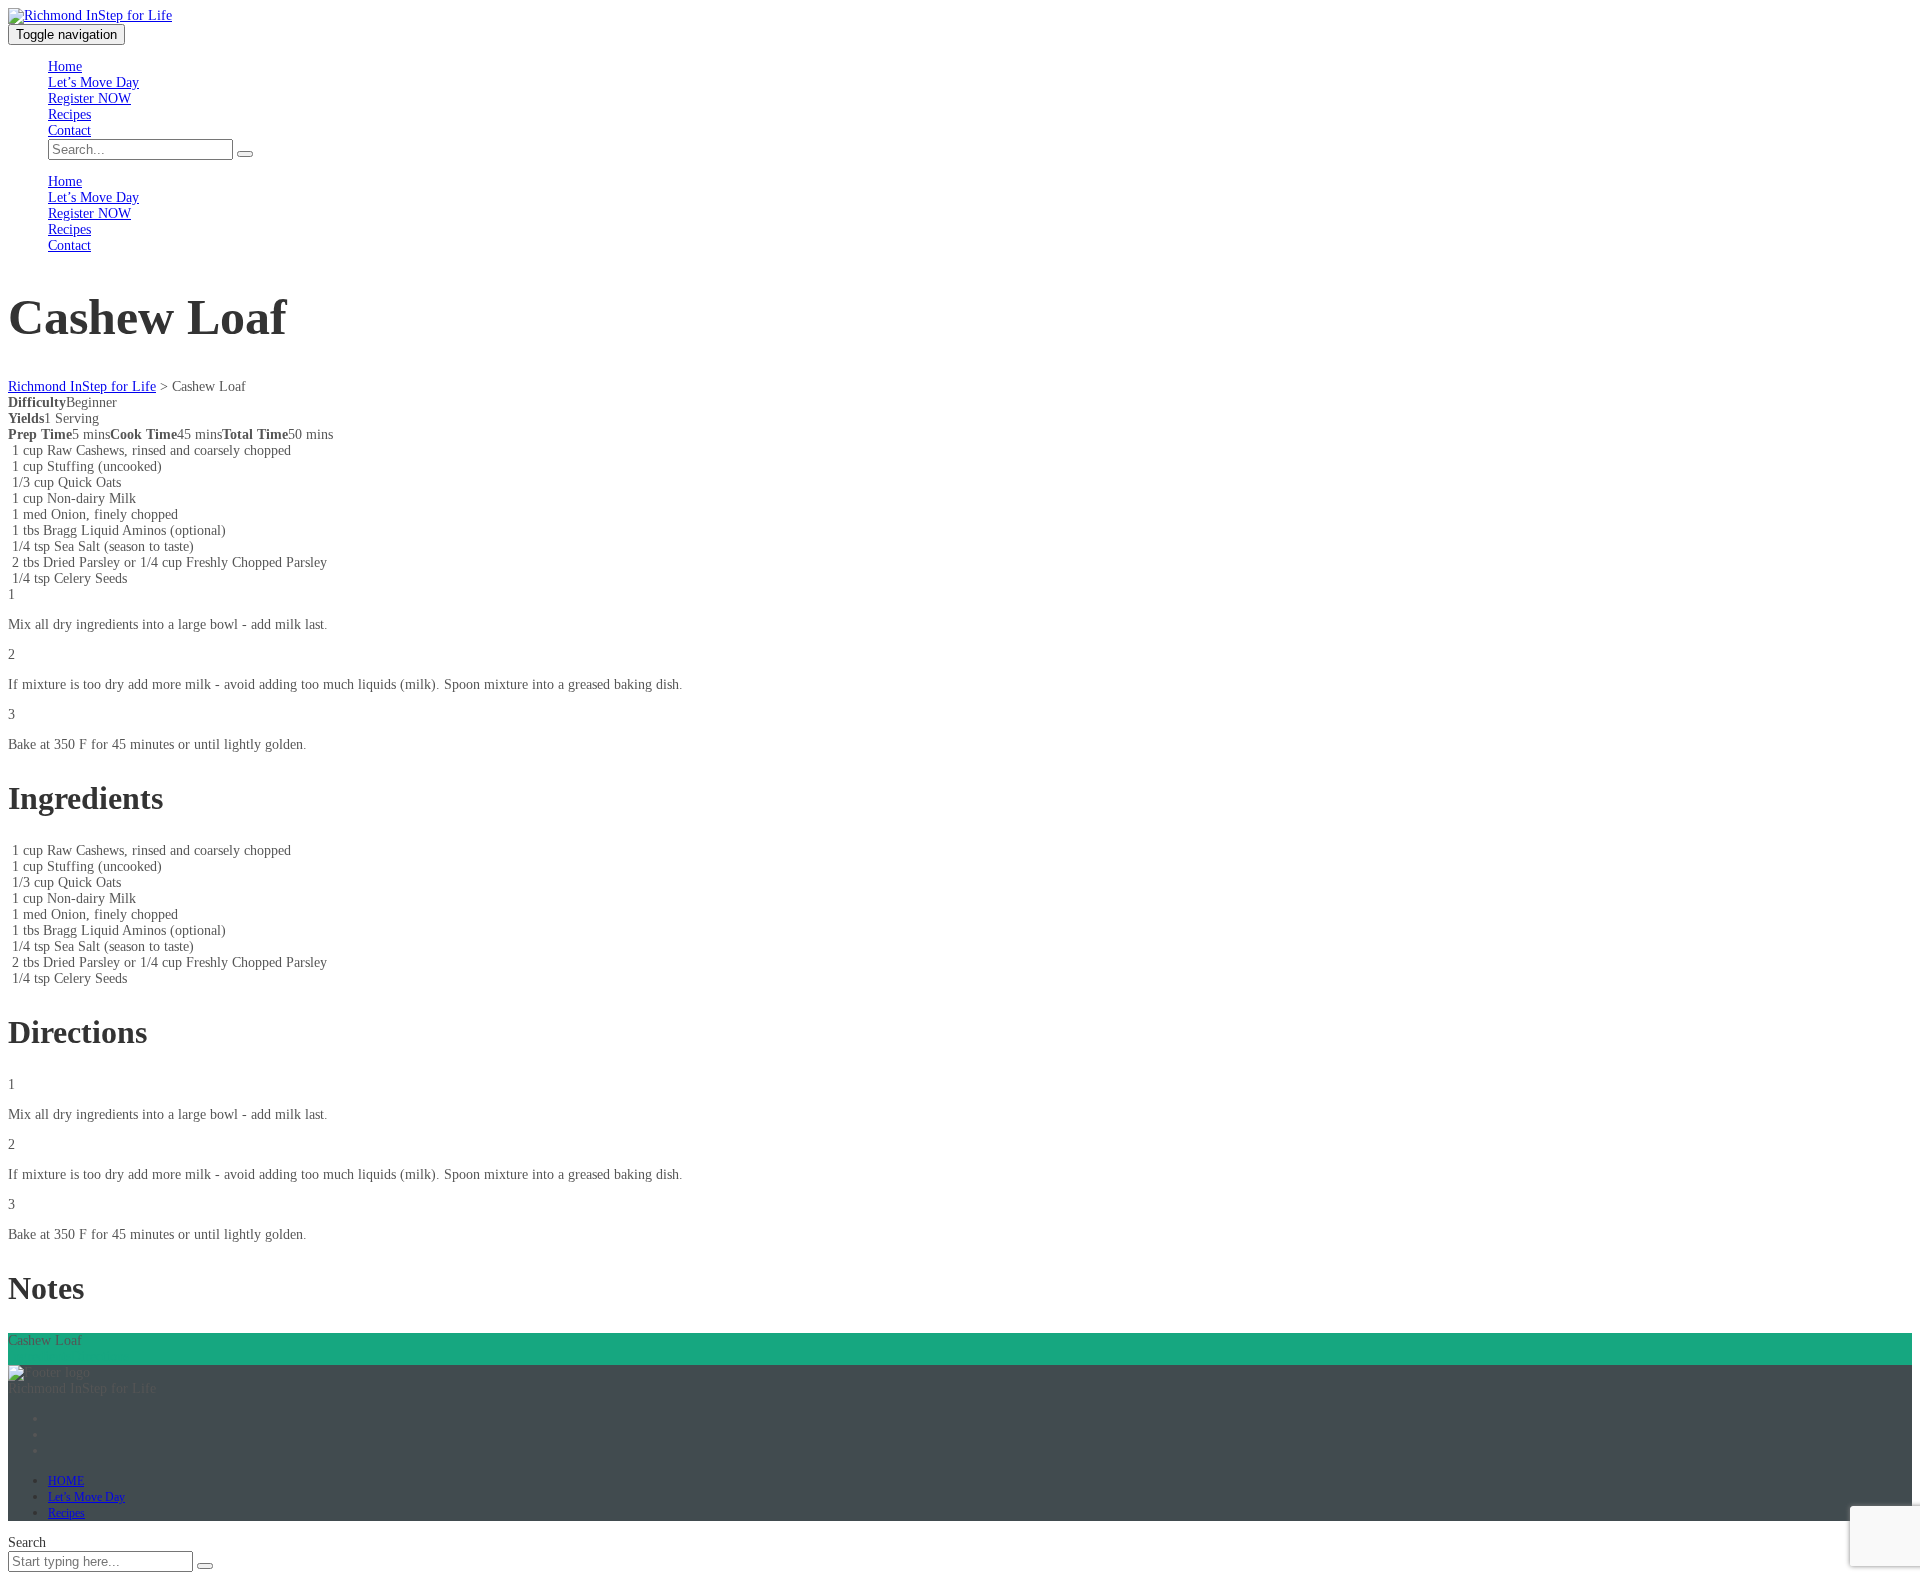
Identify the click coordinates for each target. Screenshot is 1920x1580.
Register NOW (89, 98)
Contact (69, 130)
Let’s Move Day (93, 82)
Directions (100, 1356)
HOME (66, 1481)
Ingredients (39, 1356)
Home (65, 66)
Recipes (69, 114)
